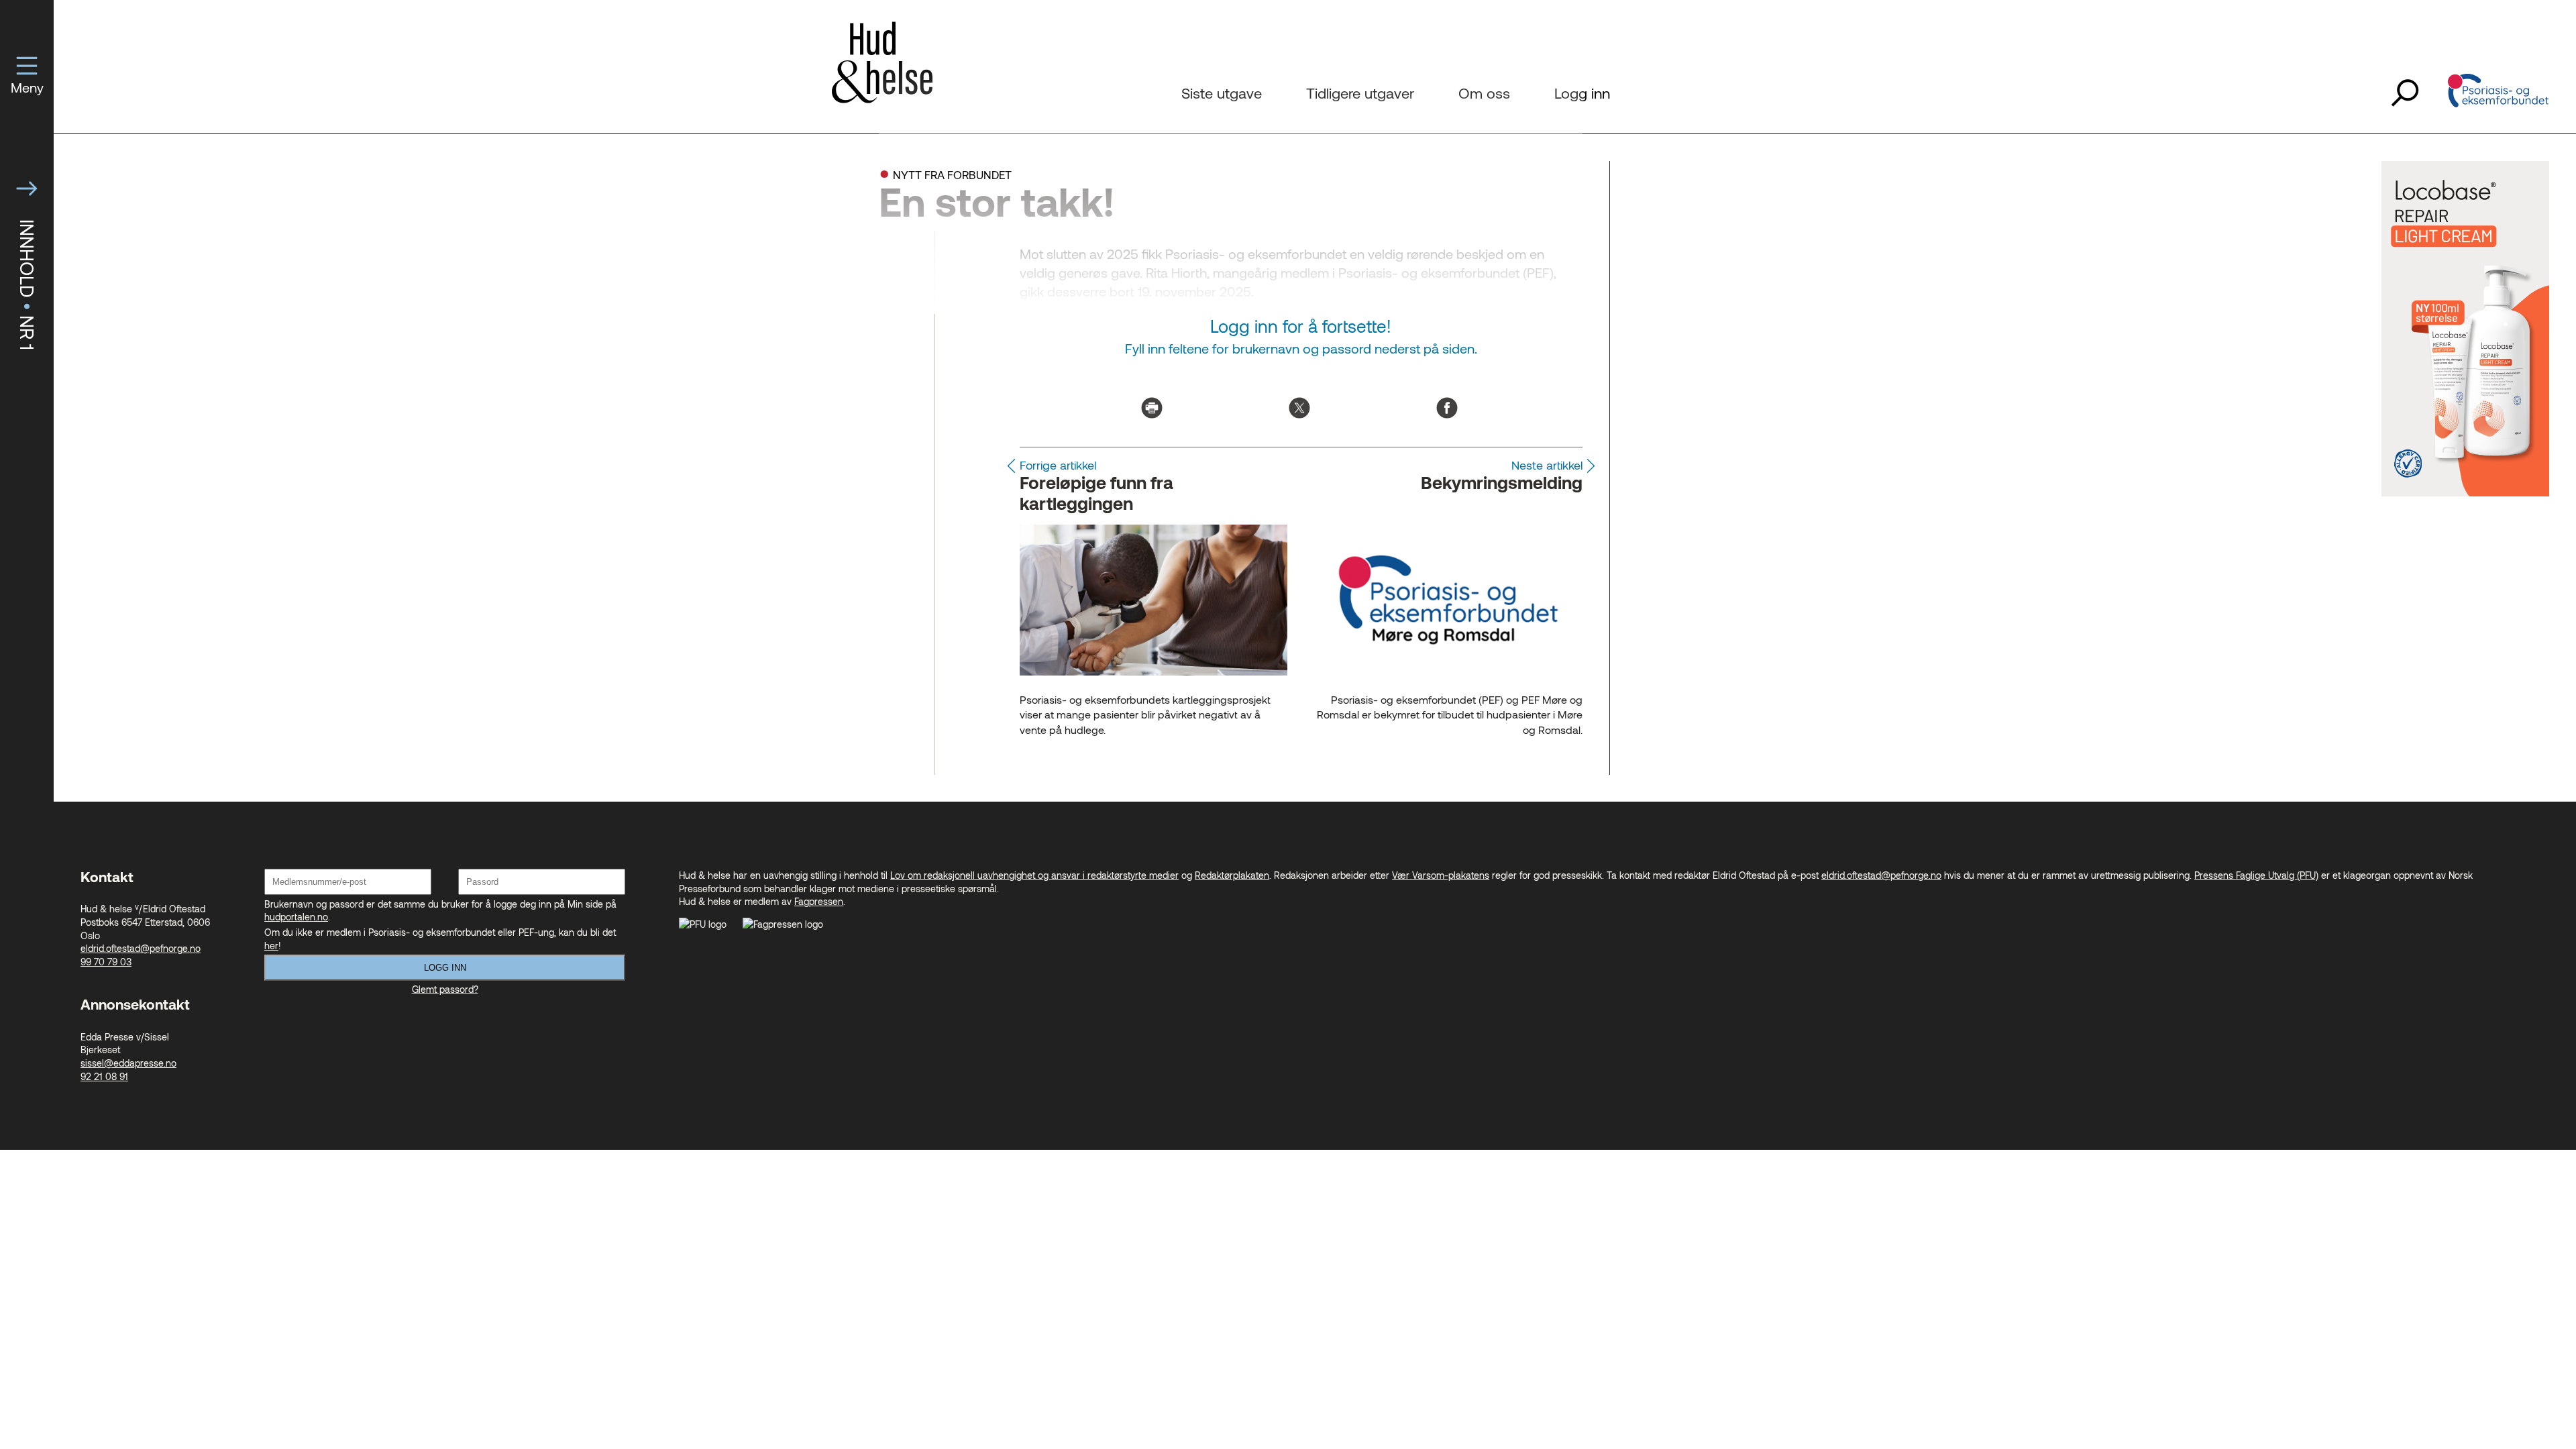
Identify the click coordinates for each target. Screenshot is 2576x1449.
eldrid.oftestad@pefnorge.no (141, 948)
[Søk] (2405, 93)
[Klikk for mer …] (2465, 493)
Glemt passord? (445, 989)
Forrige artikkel (1058, 465)
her (271, 946)
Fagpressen (819, 901)
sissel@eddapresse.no (128, 1063)
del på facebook (1447, 408)
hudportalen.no (296, 917)
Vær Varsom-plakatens (1441, 875)
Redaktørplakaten (1232, 875)
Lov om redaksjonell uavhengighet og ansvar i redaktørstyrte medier (1034, 875)
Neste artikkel (1547, 465)
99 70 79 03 (106, 962)
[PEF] (2498, 93)
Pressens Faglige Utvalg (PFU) (2256, 875)
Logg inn (445, 968)
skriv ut (1152, 408)
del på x (1299, 408)
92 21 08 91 (104, 1076)
